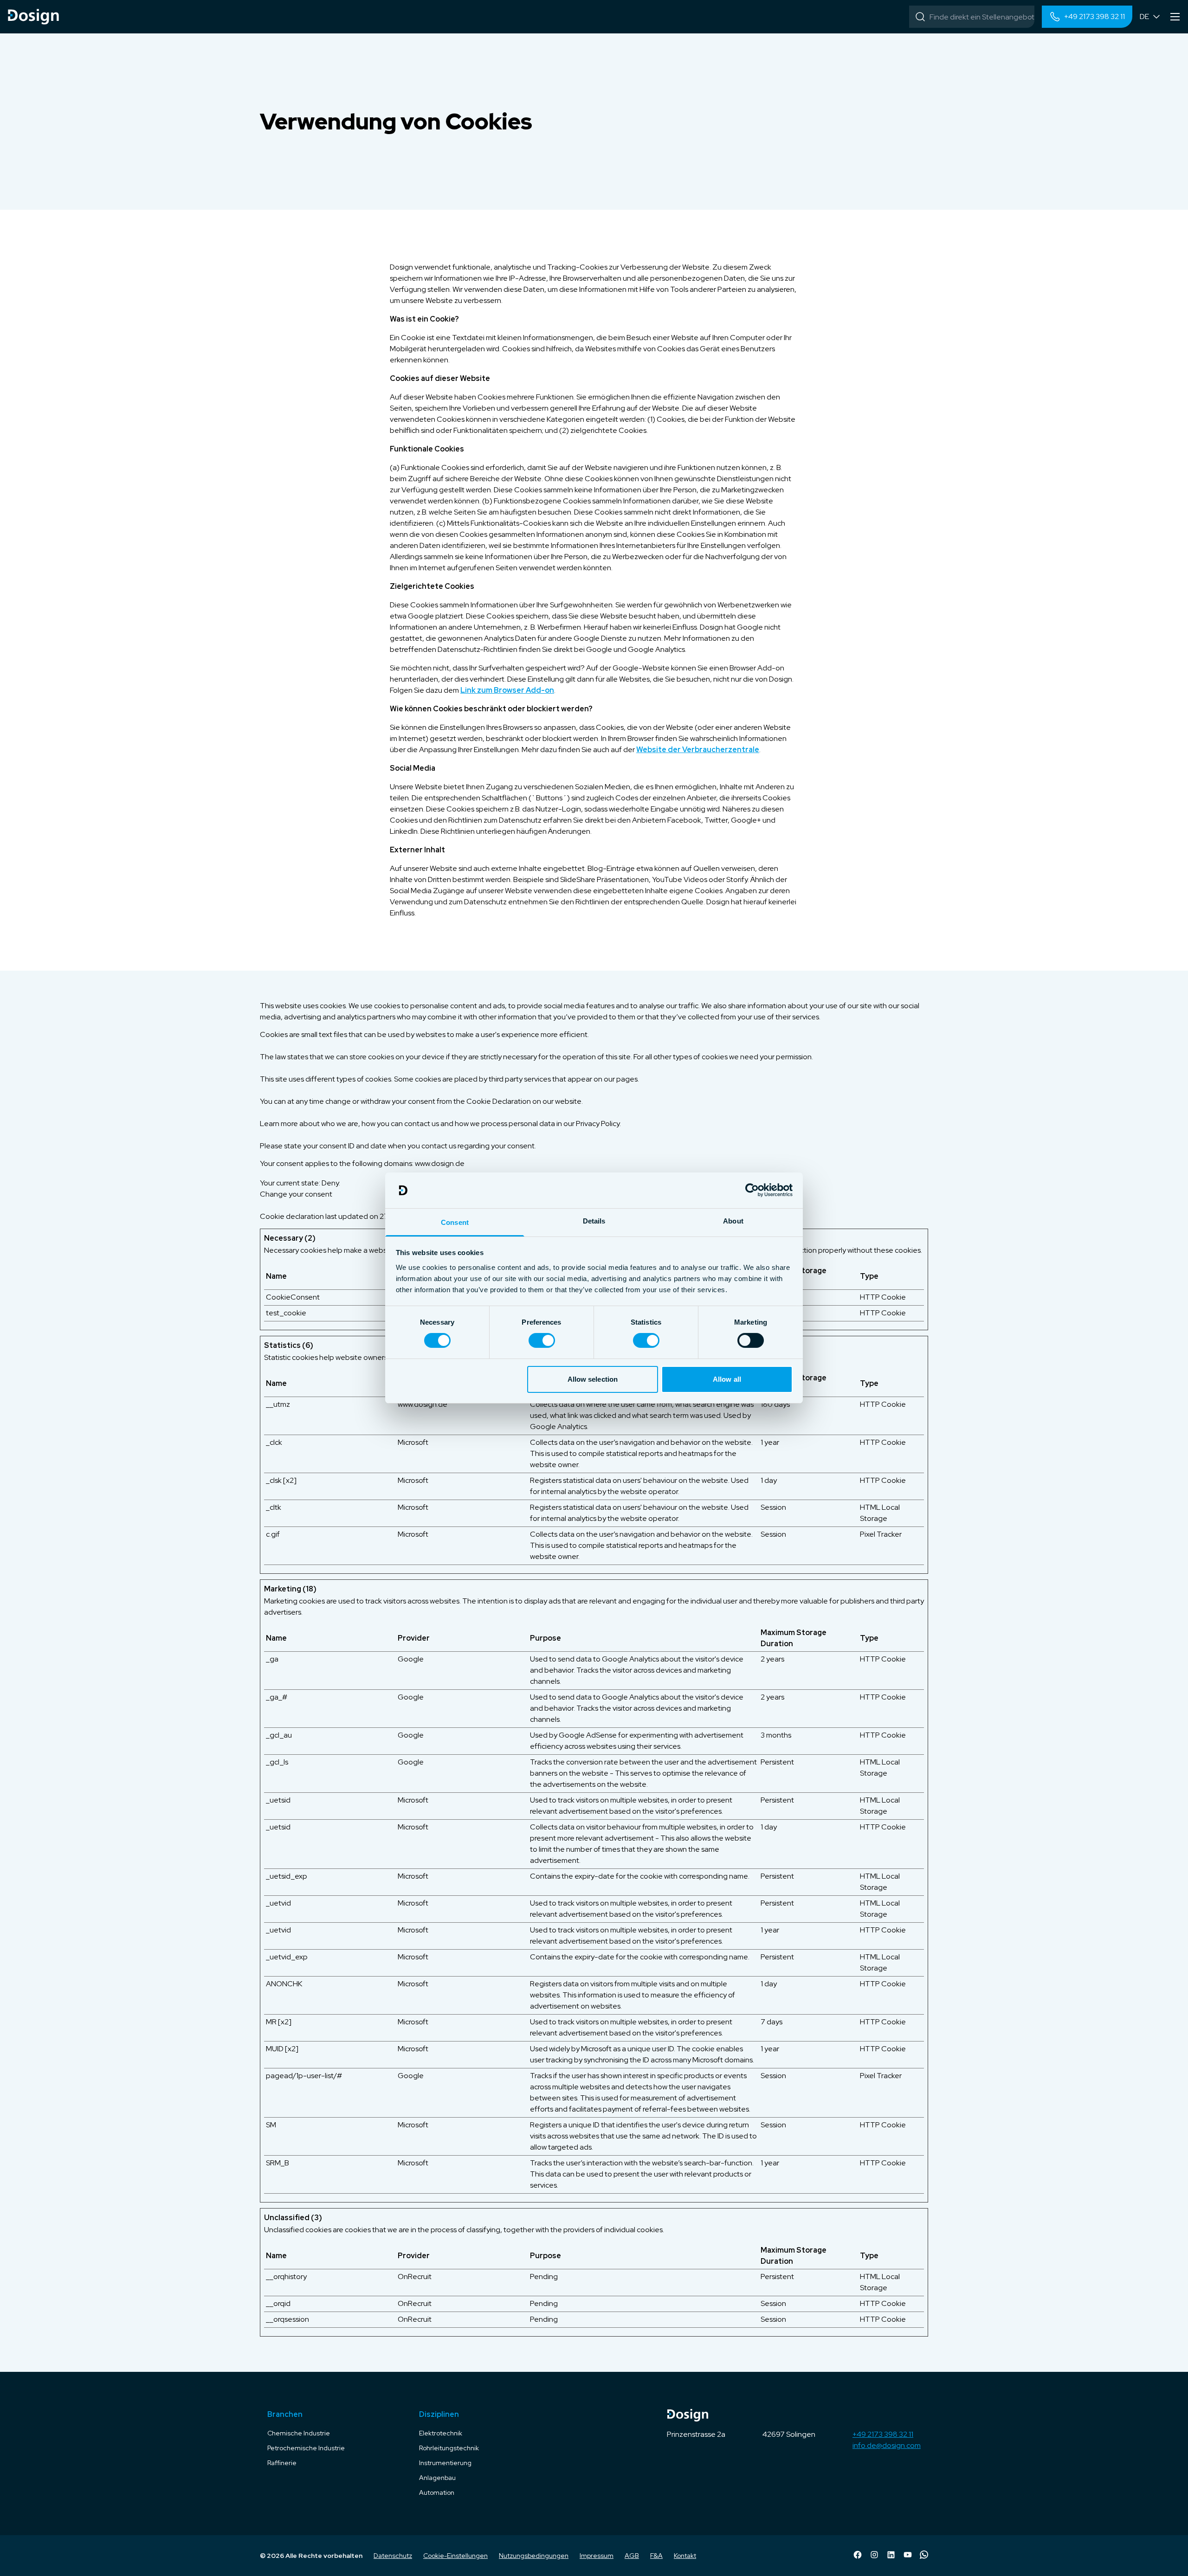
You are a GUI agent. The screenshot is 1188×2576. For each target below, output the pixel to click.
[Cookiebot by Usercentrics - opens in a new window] (752, 1190)
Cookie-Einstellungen (455, 2556)
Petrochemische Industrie (306, 2448)
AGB (632, 2556)
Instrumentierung (445, 2463)
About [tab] (733, 1221)
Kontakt (685, 2556)
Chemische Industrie (299, 2433)
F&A (656, 2556)
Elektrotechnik (441, 2433)
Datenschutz (393, 2556)
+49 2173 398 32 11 (883, 2434)
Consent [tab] (455, 1222)
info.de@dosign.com (887, 2445)
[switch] (542, 1340)
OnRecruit (415, 2277)
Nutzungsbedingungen (534, 2556)
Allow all (727, 1379)
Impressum (597, 2556)
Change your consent (296, 1194)
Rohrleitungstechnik (449, 2448)
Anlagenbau (437, 2478)
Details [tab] (594, 1221)
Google (411, 1659)
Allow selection (593, 1379)
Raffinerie (282, 2463)
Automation (437, 2492)
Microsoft (413, 1442)
